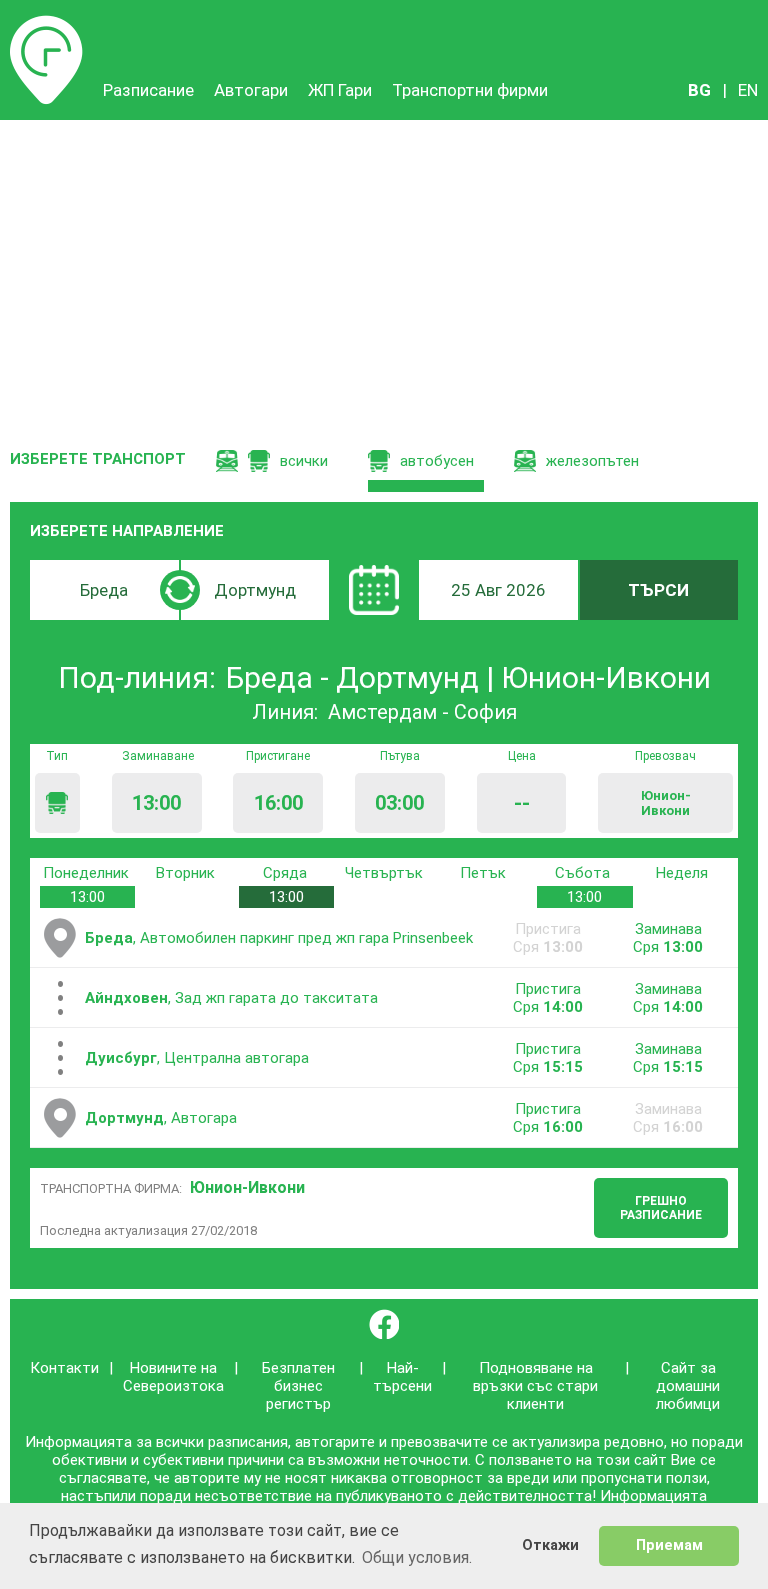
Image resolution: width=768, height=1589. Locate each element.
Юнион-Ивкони (247, 1187)
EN (748, 90)
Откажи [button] (550, 1545)
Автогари (251, 90)
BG (699, 90)
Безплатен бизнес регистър (298, 1386)
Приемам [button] (669, 1545)
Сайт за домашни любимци (688, 1386)
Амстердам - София (422, 712)
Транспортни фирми (470, 90)
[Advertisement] (384, 270)
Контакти (64, 1368)
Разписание (46, 25)
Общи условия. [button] (417, 1557)
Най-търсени (402, 1377)
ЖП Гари (340, 90)
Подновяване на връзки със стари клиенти (535, 1386)
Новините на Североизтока (173, 1377)
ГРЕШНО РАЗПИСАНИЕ (661, 1208)
